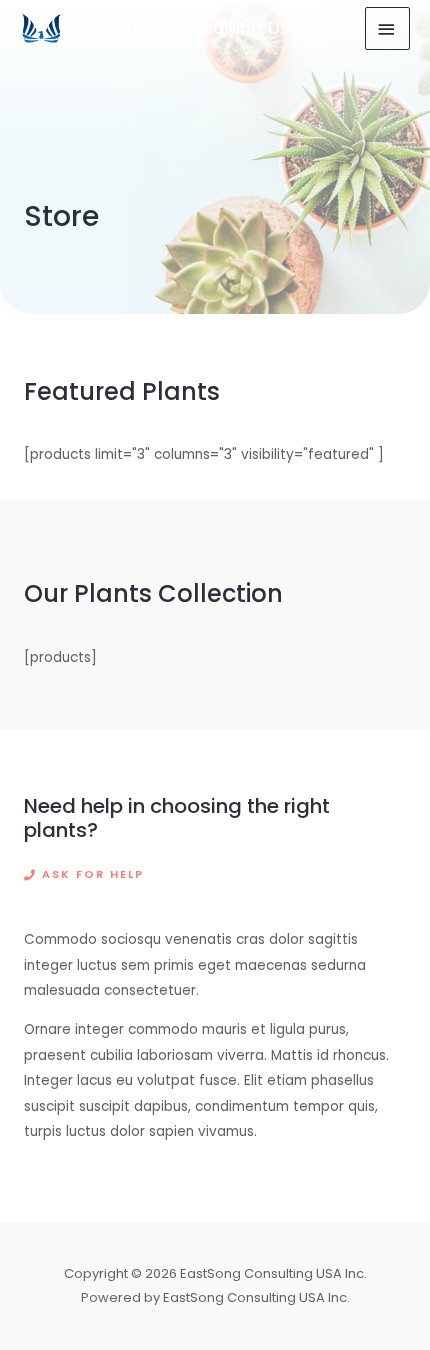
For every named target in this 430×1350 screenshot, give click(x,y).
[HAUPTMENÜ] (388, 28)
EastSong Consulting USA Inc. (207, 27)
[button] (84, 876)
